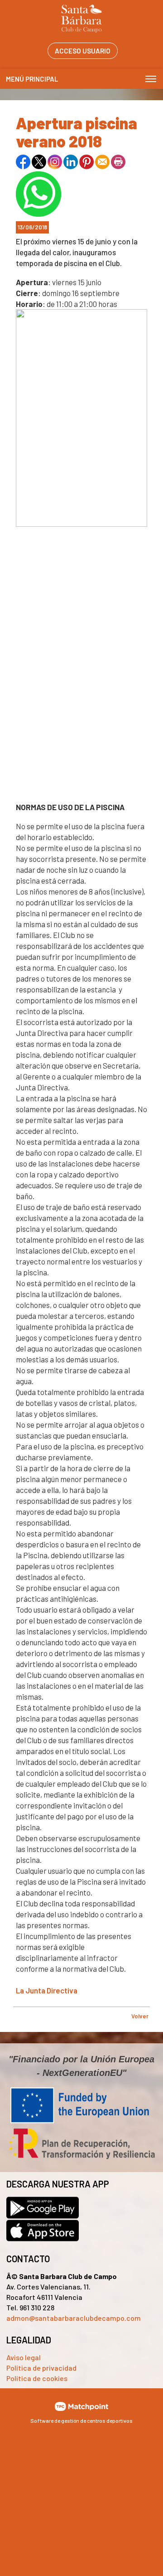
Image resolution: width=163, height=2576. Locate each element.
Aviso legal (24, 2357)
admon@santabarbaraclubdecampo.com (74, 2318)
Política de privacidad (41, 2368)
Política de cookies (37, 2378)
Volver (140, 2016)
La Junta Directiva (47, 1990)
